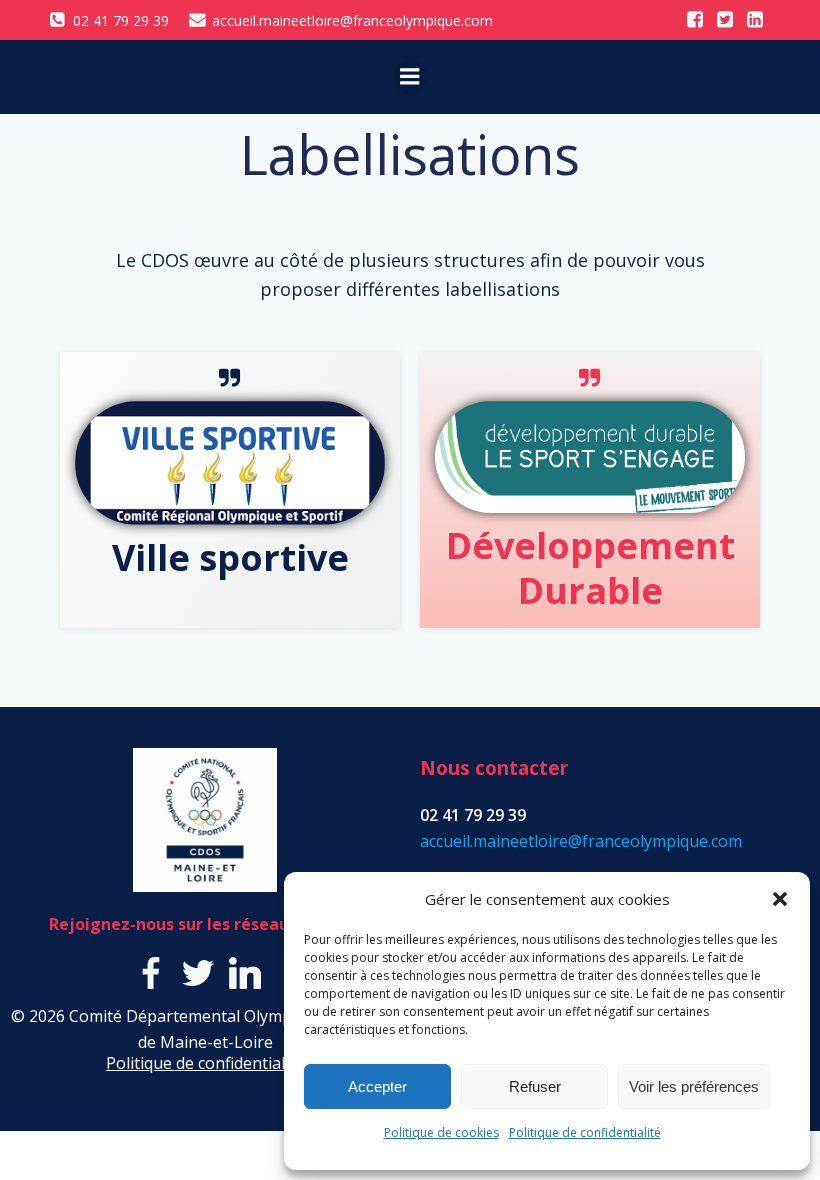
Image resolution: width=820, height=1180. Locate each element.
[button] (780, 899)
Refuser (535, 1086)
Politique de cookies (441, 1132)
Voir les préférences (694, 1086)
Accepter (377, 1086)
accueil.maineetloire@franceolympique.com (581, 841)
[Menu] (410, 77)
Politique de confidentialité (585, 1132)
